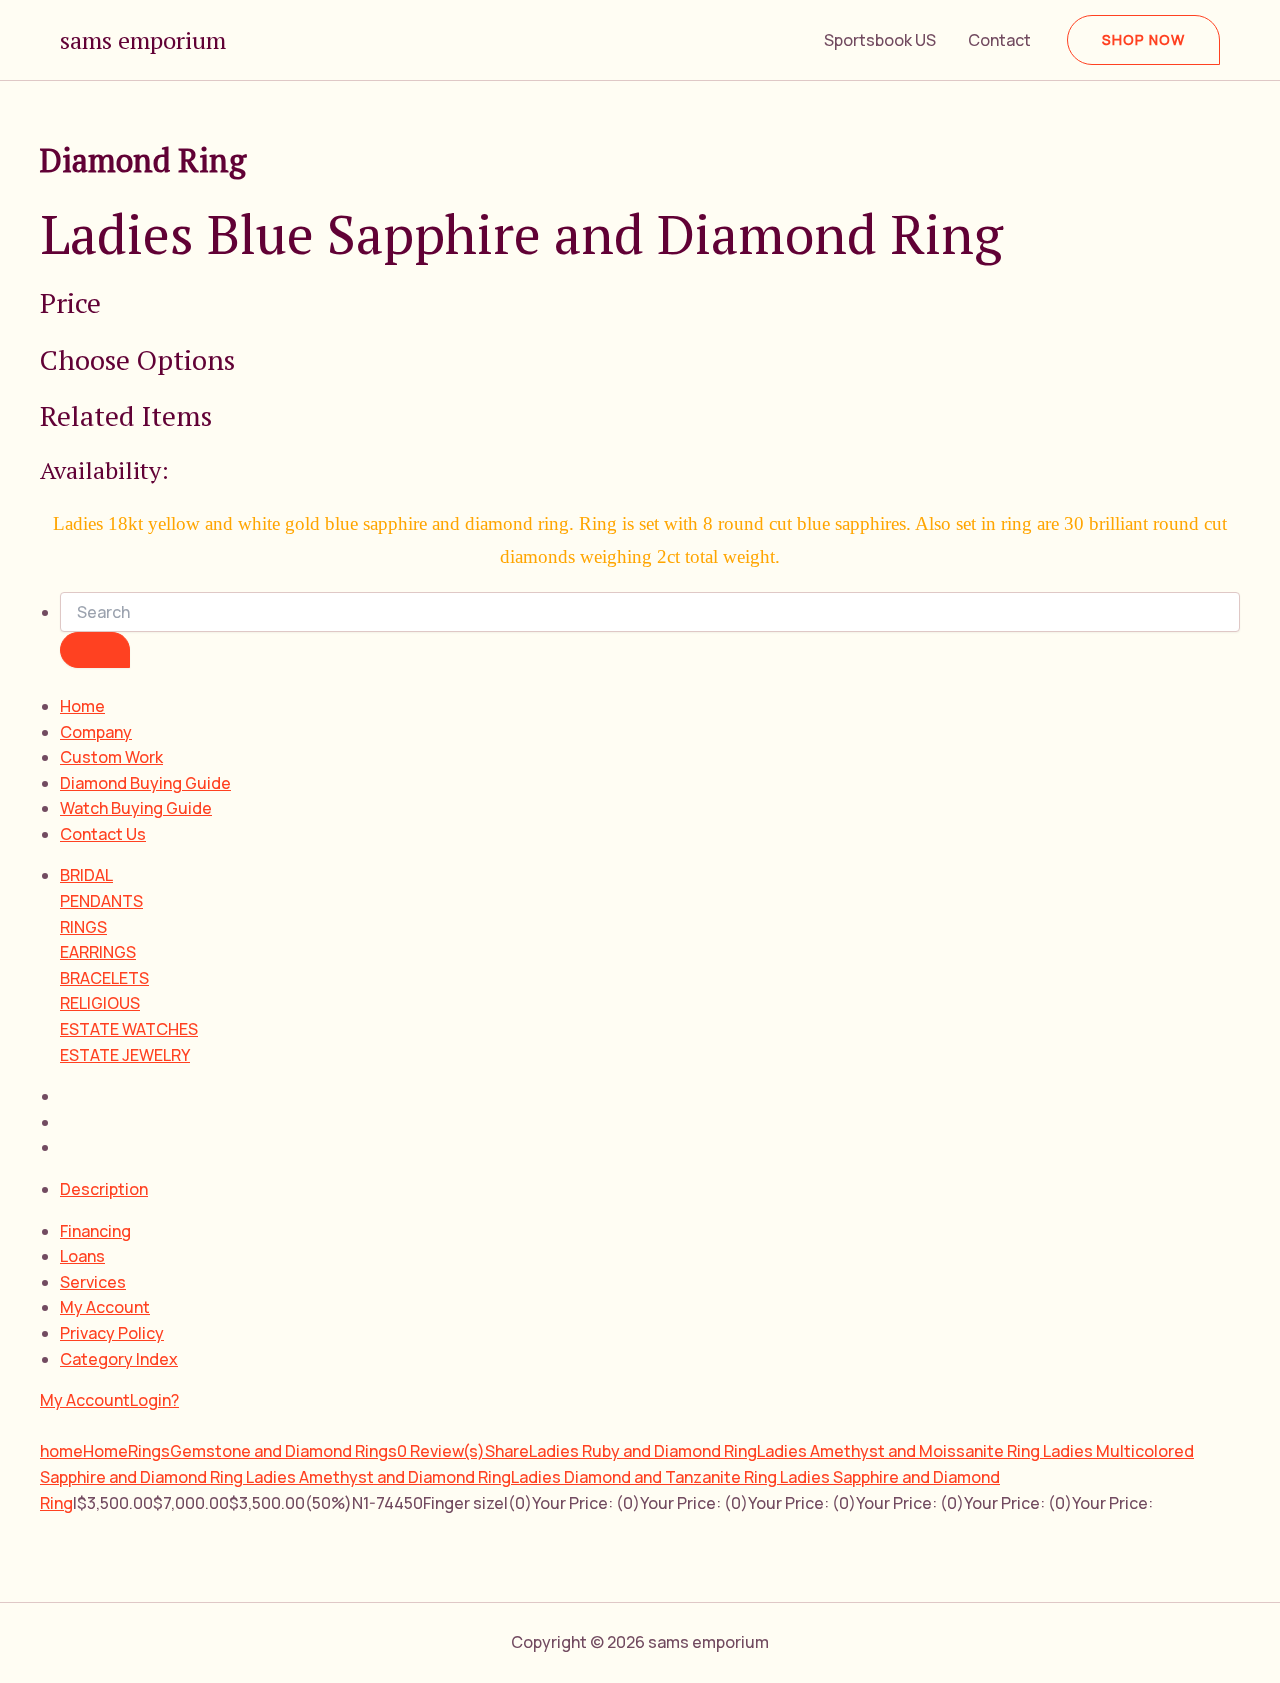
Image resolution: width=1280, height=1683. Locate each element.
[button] (1143, 40)
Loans (82, 1256)
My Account (105, 1307)
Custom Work (111, 757)
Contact (999, 40)
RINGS (83, 927)
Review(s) (441, 1451)
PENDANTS (101, 901)
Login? (154, 1400)
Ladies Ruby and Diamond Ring (643, 1451)
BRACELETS (104, 978)
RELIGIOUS (100, 1003)
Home (82, 706)
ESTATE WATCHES (129, 1029)
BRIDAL (86, 875)
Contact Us (103, 834)
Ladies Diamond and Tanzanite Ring (645, 1477)
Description (104, 1189)
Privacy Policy (112, 1333)
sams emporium (143, 40)
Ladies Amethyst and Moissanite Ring (900, 1451)
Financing (95, 1231)
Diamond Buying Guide (145, 783)
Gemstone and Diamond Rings (283, 1451)
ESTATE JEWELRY (125, 1055)
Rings (149, 1451)
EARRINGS (98, 952)
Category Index (119, 1359)
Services (93, 1282)
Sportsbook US (880, 40)
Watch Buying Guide (136, 808)
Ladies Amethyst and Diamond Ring (378, 1477)
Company (96, 732)
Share (507, 1451)
